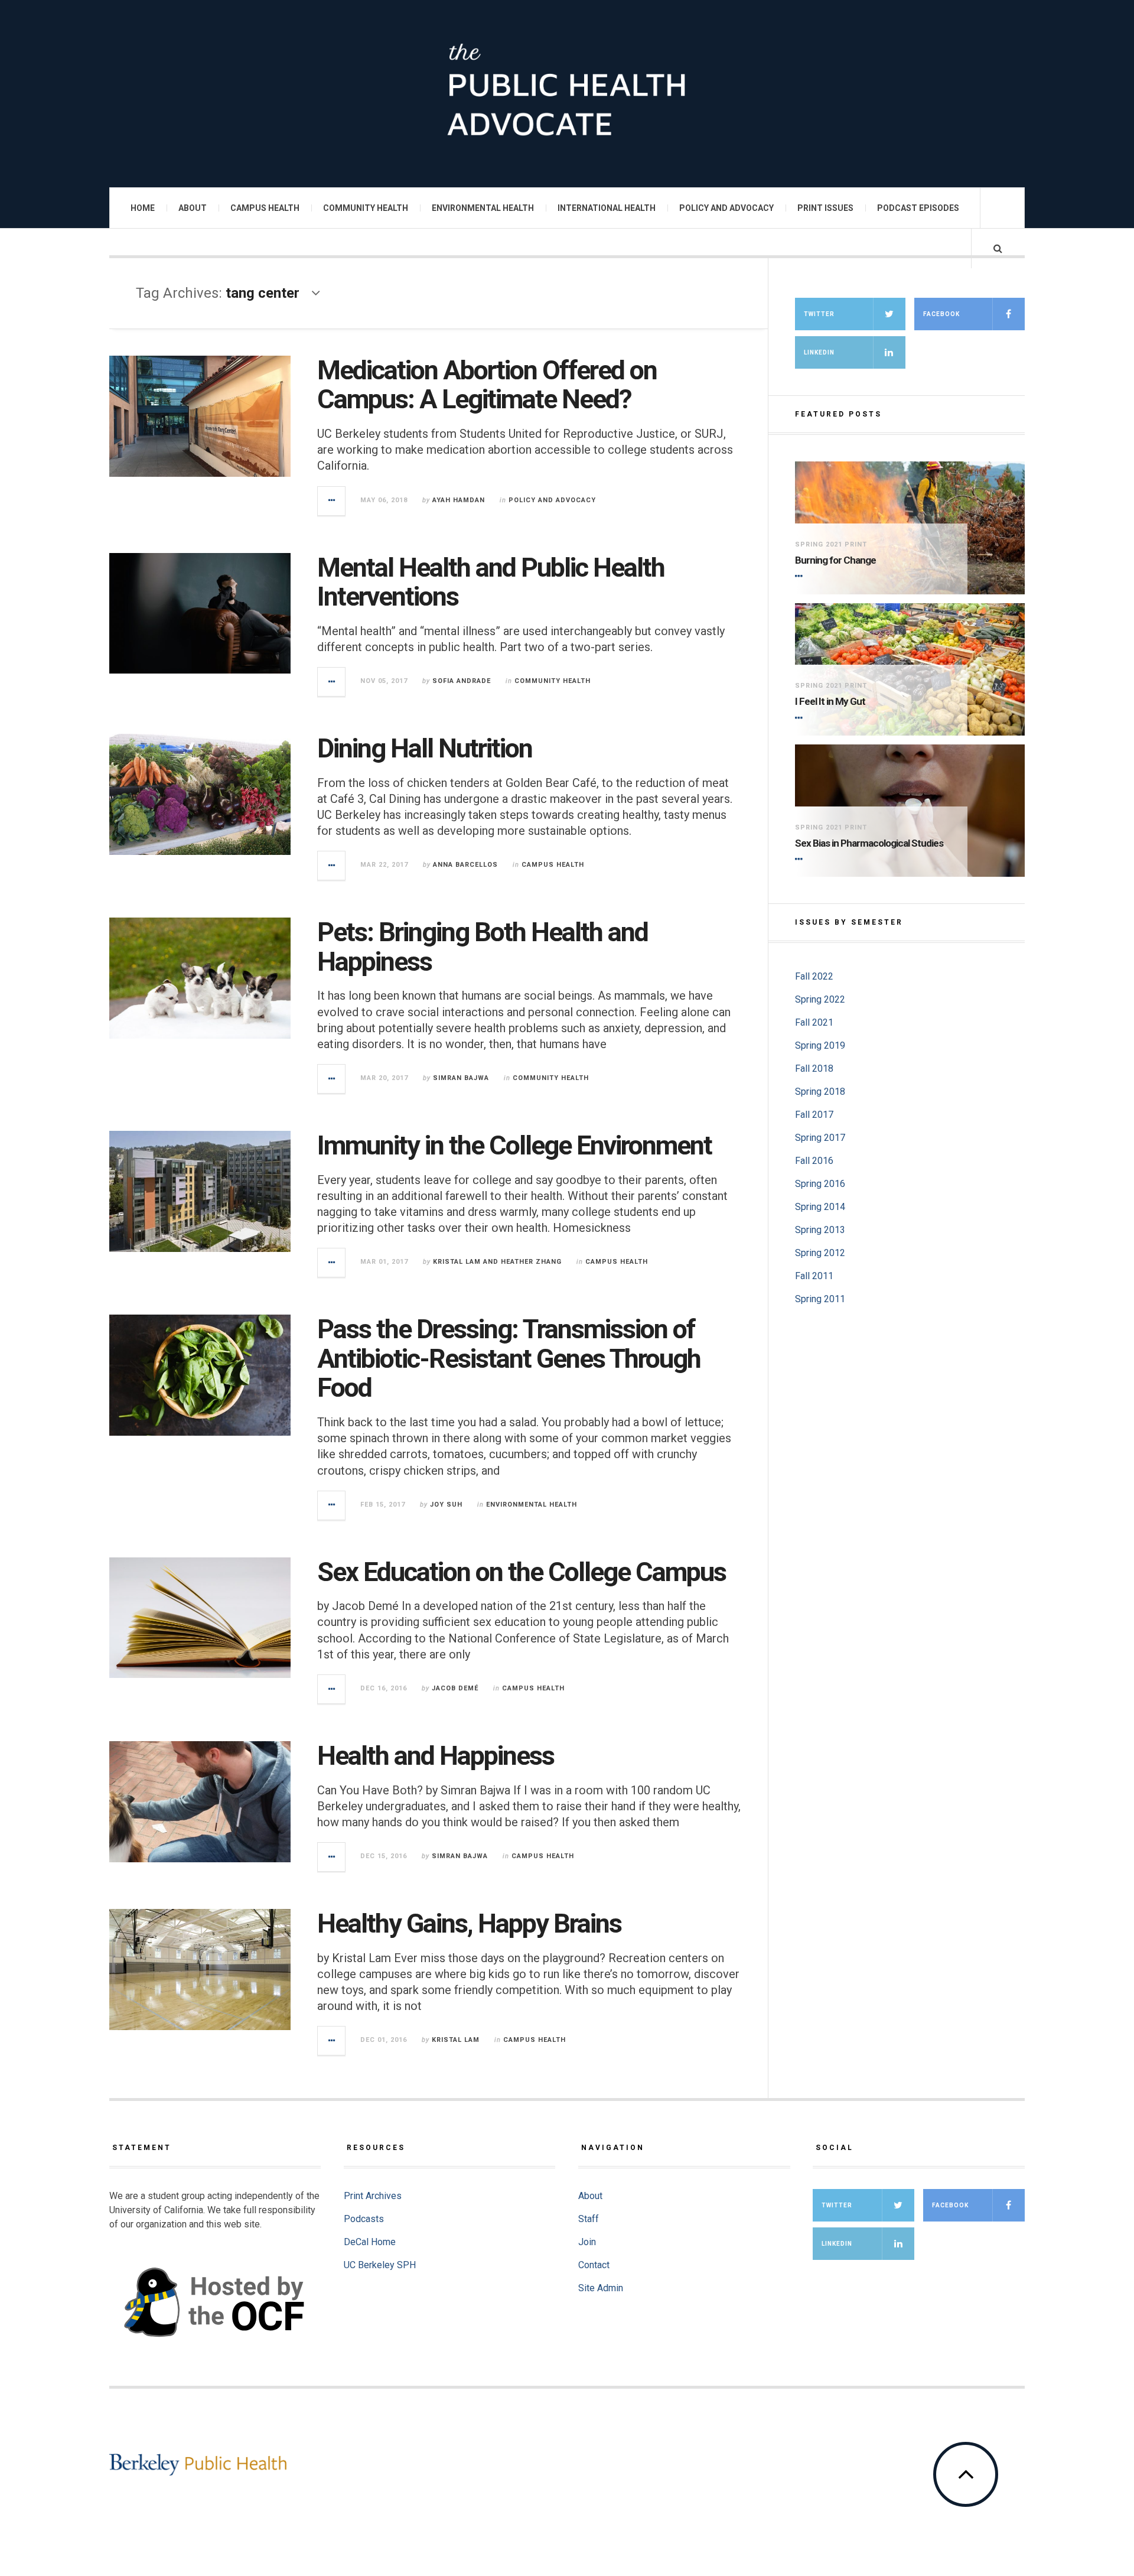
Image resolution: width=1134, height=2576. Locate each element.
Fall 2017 (814, 1115)
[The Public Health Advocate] (567, 92)
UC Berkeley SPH (380, 2265)
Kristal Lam (456, 2040)
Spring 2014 (820, 1207)
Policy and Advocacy (726, 208)
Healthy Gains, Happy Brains (469, 1923)
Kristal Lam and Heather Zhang (497, 1262)
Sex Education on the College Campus (522, 1572)
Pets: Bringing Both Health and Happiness (483, 947)
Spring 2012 (820, 1253)
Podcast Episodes (918, 208)
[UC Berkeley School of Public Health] (198, 2465)
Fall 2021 (814, 1022)
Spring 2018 (820, 1092)
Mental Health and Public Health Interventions (491, 582)
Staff (589, 2219)
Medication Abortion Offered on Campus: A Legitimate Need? (487, 385)
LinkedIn (819, 352)
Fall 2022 (814, 976)
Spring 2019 (820, 1045)
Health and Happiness (436, 1756)
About (193, 208)
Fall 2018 (814, 1069)
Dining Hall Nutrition (425, 748)
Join (587, 2242)
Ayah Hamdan (459, 500)
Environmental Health (483, 208)
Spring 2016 (820, 1184)
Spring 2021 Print (831, 544)
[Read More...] (332, 501)
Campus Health (265, 208)
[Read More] (801, 577)
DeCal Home (370, 2242)
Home (143, 208)
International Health (607, 208)
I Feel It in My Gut (830, 701)
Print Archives (373, 2196)
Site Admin (601, 2288)
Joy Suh (446, 1505)
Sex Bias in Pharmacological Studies (869, 843)
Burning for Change (835, 560)
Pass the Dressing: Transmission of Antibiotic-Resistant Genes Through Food (509, 1358)
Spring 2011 (820, 1299)
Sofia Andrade (462, 681)
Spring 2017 (820, 1138)
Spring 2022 (820, 999)
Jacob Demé (455, 1688)
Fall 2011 (814, 1276)
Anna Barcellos (465, 865)
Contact (594, 2265)
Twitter (819, 314)
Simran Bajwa (461, 1078)
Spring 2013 (820, 1230)
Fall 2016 (814, 1161)
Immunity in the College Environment (514, 1145)
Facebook (941, 314)
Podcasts (364, 2219)
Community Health (366, 208)
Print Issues (825, 208)
